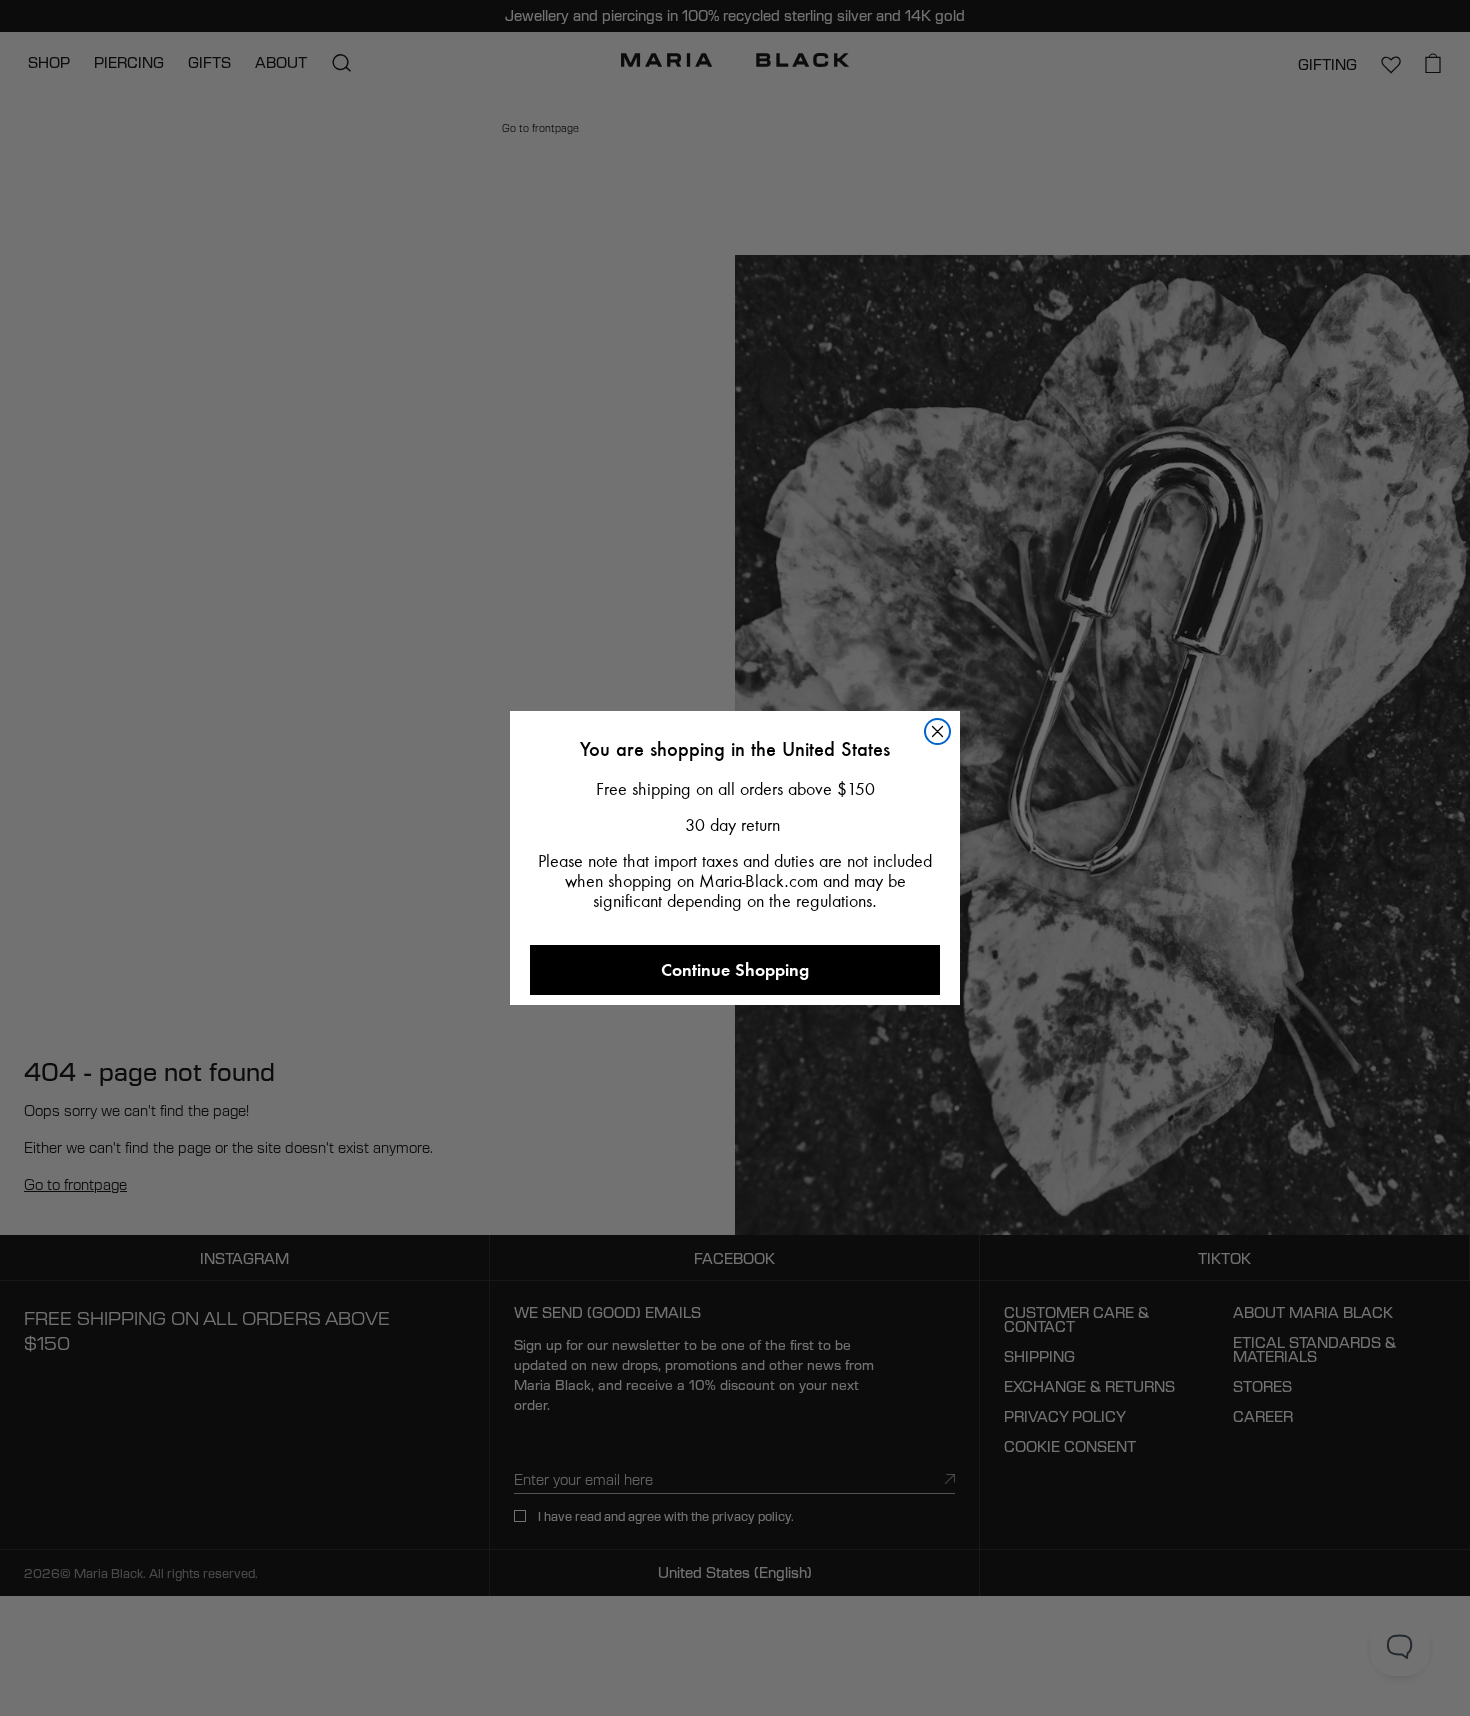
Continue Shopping (735, 969)
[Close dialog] (937, 731)
